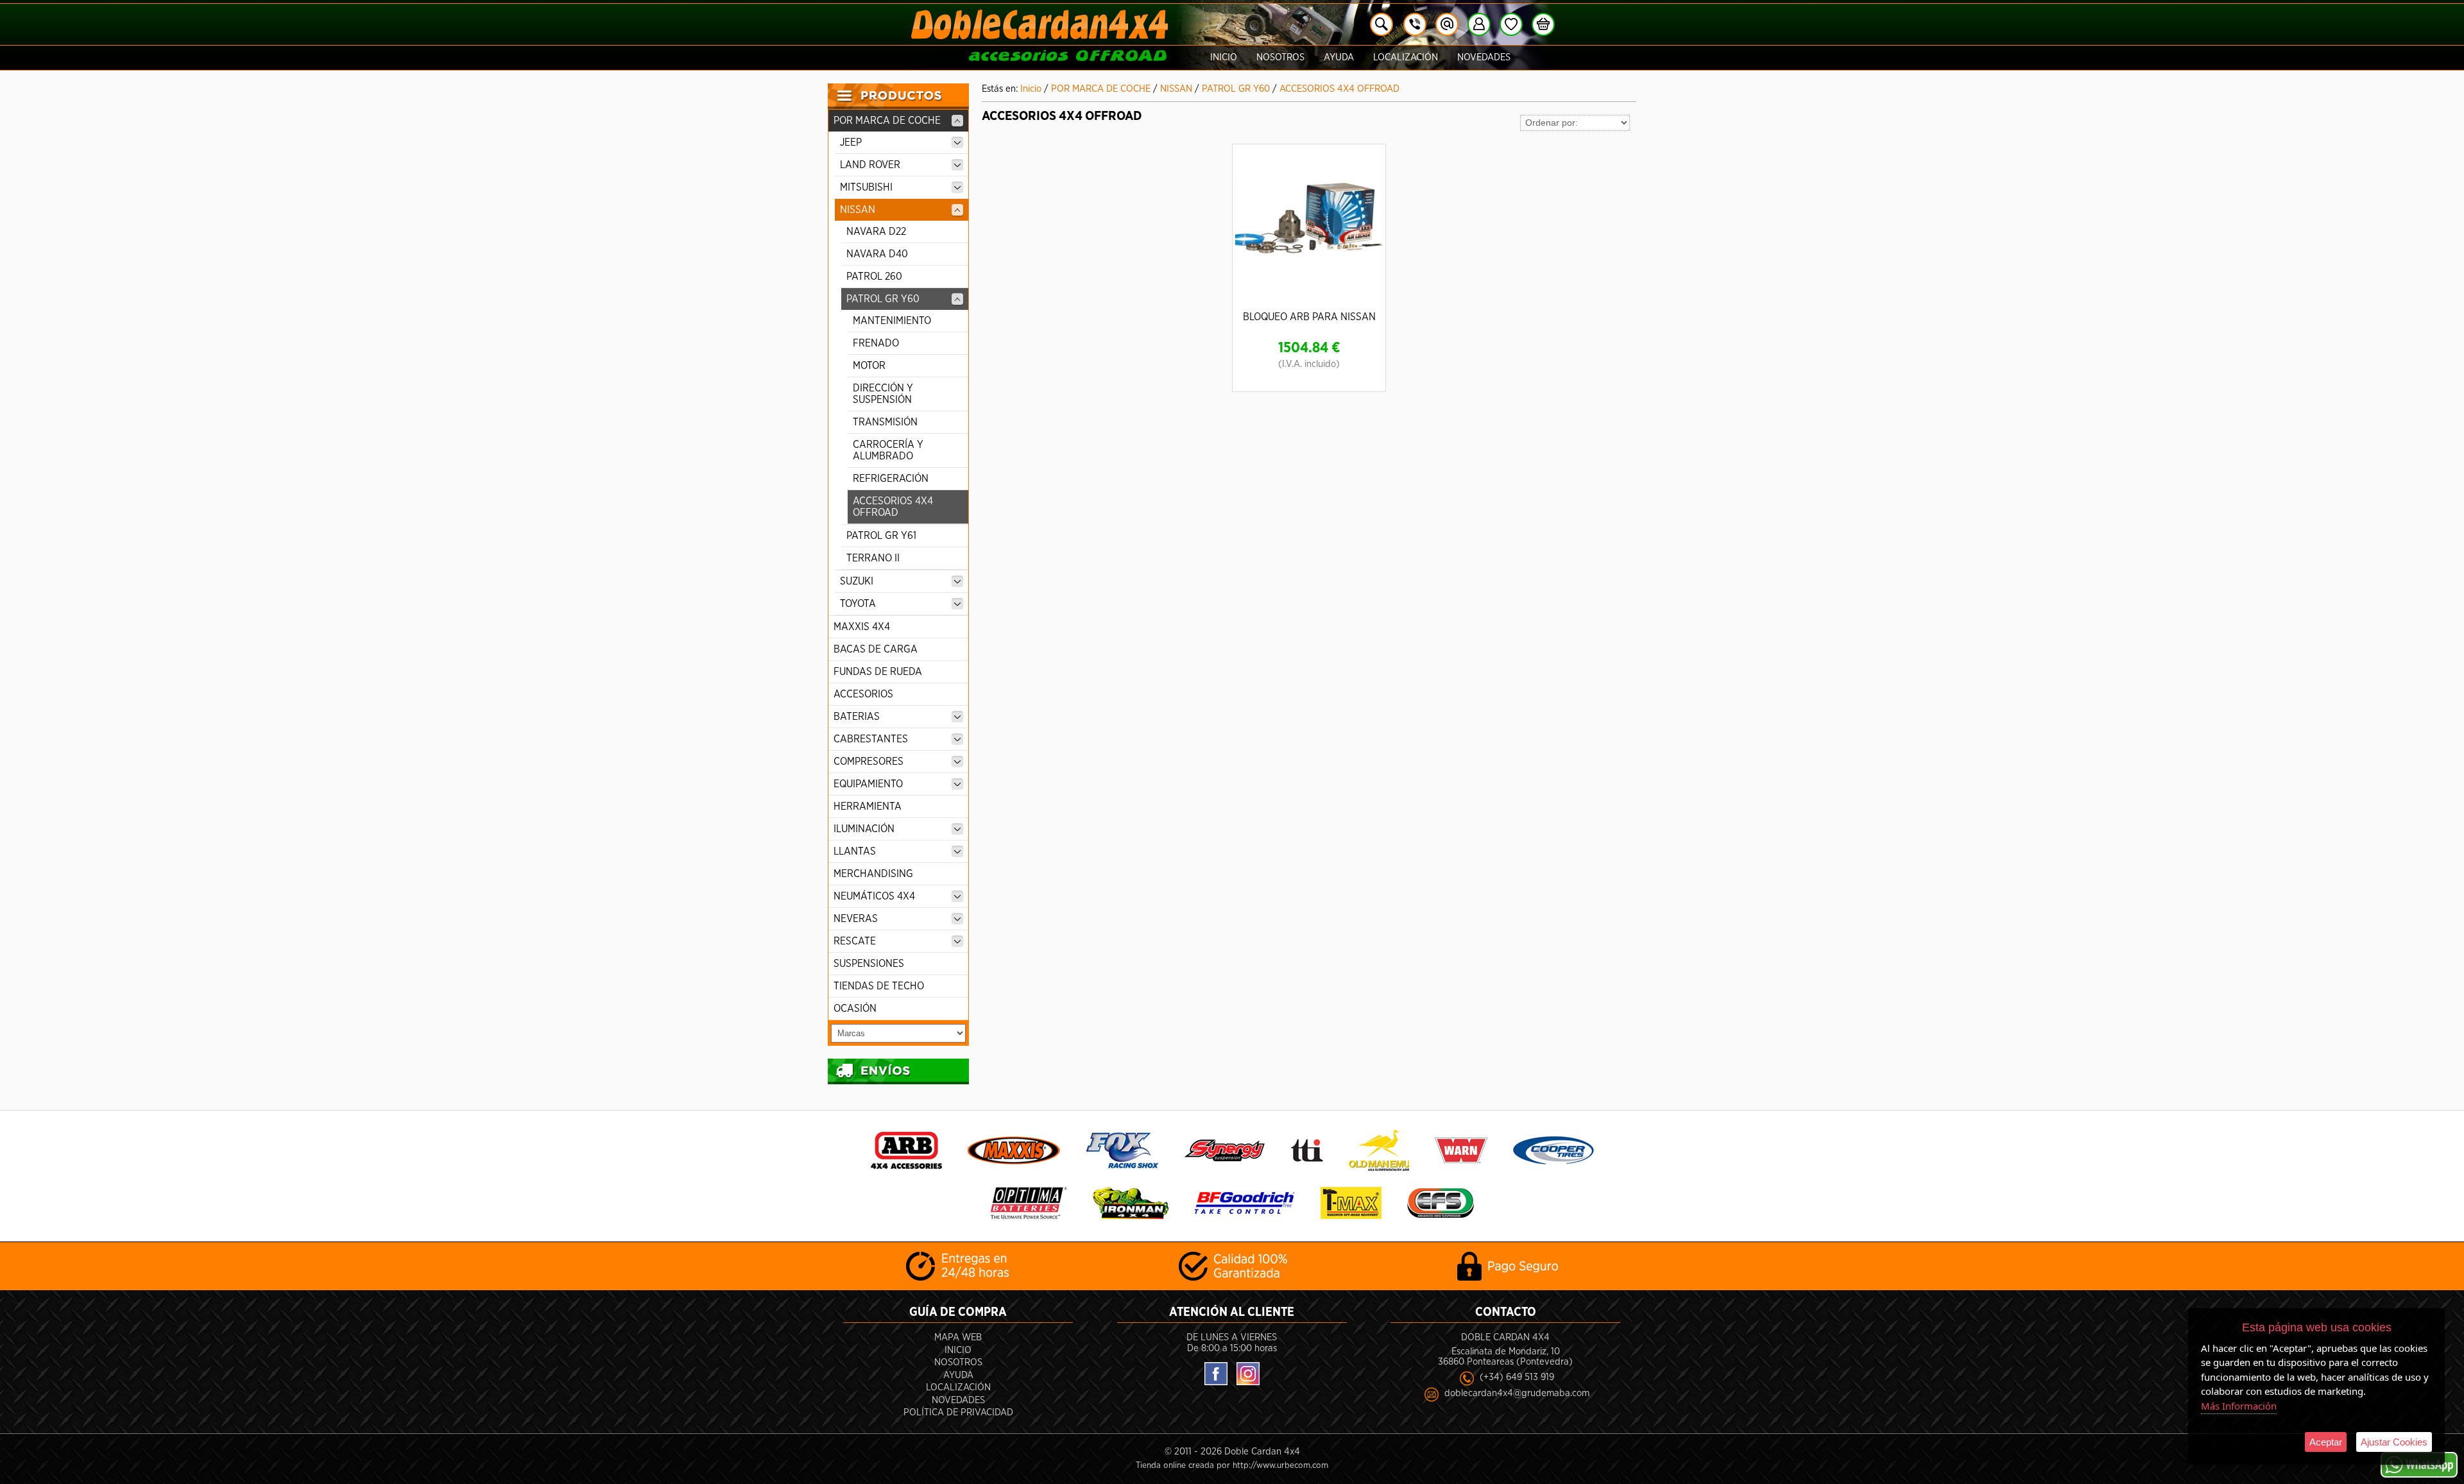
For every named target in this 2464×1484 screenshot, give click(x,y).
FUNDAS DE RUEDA (878, 672)
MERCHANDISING (873, 874)
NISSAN (858, 210)
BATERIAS (857, 717)
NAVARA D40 (877, 254)
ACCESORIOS (863, 694)
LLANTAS (855, 851)
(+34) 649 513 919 (1517, 1377)
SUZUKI (857, 581)
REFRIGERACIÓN (891, 479)
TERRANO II (873, 558)
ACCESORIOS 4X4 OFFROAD (893, 507)
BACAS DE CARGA (876, 649)
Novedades (1484, 57)
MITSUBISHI (866, 187)
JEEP (851, 142)
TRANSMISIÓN (885, 422)
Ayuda (1339, 57)
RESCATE (855, 941)
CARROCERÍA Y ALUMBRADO (888, 450)
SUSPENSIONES (869, 964)
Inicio (1224, 57)
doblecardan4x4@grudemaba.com (1517, 1393)
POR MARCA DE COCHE (887, 121)
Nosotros (1280, 57)
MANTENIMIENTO (892, 321)
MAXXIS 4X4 (862, 627)
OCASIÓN (855, 1009)
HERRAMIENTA (868, 806)
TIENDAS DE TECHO (879, 986)
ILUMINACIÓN (864, 829)
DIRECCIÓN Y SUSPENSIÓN (883, 394)
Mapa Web (958, 1337)
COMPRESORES (868, 762)
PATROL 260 (874, 277)
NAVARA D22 (876, 232)
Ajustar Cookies (2394, 1442)
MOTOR (869, 366)
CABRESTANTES (871, 739)
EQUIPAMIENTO (868, 784)
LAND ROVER (870, 165)
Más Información (2239, 1406)
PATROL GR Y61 (881, 536)
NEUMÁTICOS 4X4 (874, 896)
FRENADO (876, 343)
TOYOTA (858, 604)
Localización (1406, 57)
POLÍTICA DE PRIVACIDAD (958, 1412)
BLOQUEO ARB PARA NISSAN (1309, 317)
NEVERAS (856, 919)
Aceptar (2326, 1442)
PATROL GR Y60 (883, 299)
